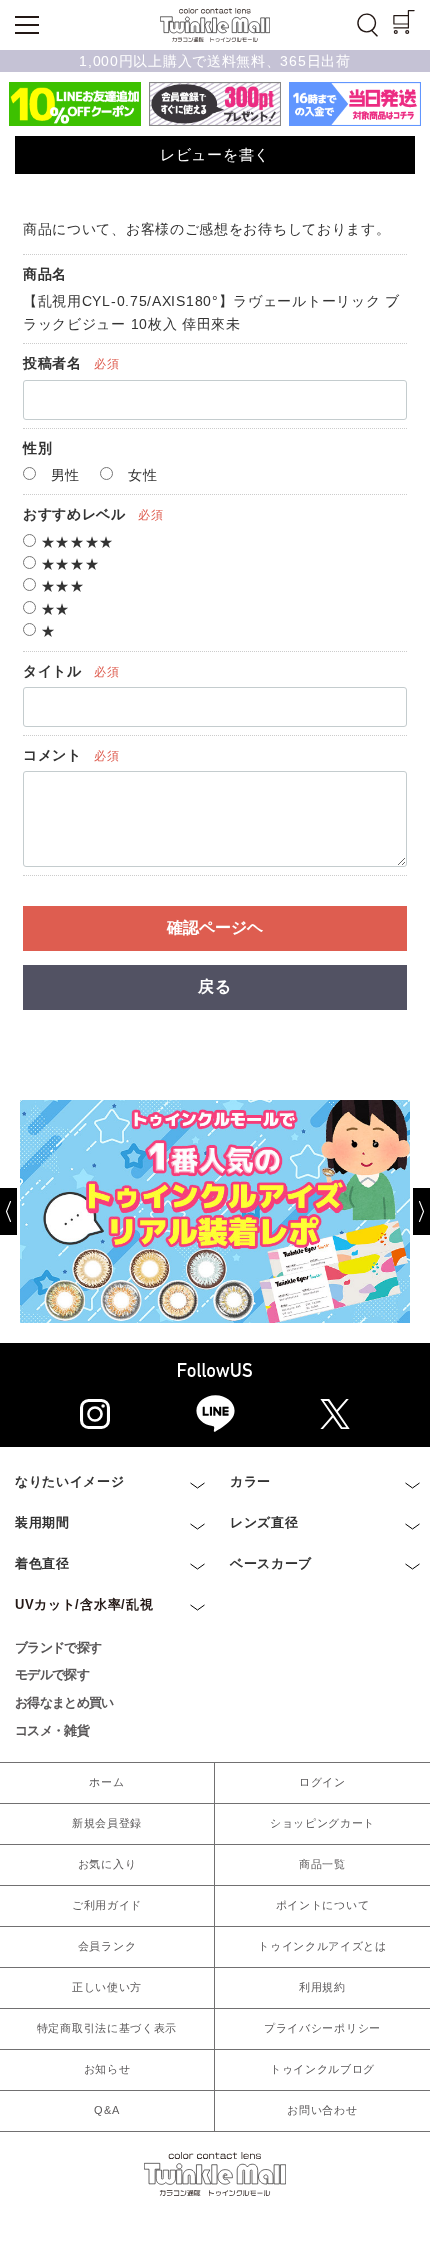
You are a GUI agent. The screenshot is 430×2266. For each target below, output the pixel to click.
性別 (37, 448)
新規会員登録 (107, 1823)
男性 (63, 475)
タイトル (52, 671)
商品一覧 (322, 1864)
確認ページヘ (215, 927)
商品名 (45, 274)
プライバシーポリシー (322, 2028)
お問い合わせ (322, 2110)
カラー (250, 1481)
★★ (53, 609)
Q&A (106, 2110)
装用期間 (42, 1522)
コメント (52, 755)
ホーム (106, 1782)
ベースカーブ (271, 1563)
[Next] (406, 1211)
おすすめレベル (74, 514)
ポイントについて (323, 1905)
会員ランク (107, 1946)
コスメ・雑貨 (52, 1730)
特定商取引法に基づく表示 (107, 2028)
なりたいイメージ (70, 1481)
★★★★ (68, 564)
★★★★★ (75, 542)
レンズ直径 (264, 1522)
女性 (140, 475)
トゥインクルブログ (322, 2069)
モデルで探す (52, 1674)
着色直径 (42, 1563)
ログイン (322, 1782)
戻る (214, 986)
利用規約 (322, 1987)
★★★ (60, 586)
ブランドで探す (58, 1647)
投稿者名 (52, 363)
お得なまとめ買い (64, 1702)
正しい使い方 (107, 1987)
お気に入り (107, 1864)
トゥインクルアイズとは (322, 1946)
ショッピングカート (322, 1823)
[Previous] (24, 1211)
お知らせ (107, 2069)
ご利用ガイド (107, 1905)
